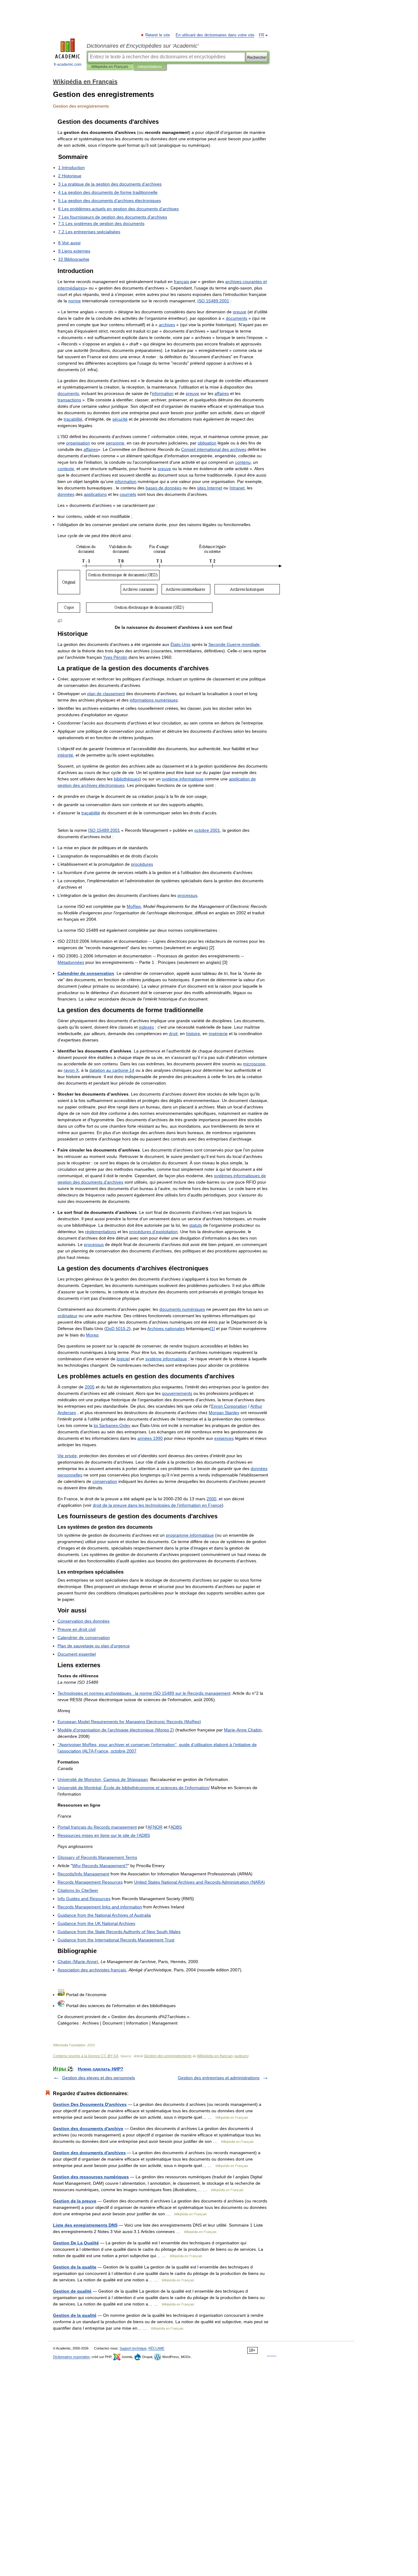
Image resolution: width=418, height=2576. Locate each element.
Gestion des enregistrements (168, 2056)
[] (212, 1329)
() (129, 1722)
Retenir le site (158, 35)
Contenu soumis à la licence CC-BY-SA (86, 2056)
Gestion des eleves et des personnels (99, 2078)
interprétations (150, 67)
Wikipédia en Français (110, 67)
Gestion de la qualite (75, 2267)
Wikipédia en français (215, 2056)
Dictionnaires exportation (71, 2357)
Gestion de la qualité (75, 2315)
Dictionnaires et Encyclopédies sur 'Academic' (142, 46)
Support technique (133, 2348)
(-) (78, 1962)
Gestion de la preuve (75, 2201)
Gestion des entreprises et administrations (219, 2078)
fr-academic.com (68, 64)
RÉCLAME (156, 2348)
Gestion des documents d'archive (88, 2128)
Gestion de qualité (72, 2291)
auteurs (241, 2056)
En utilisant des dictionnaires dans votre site (215, 35)
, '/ (134, 1788)
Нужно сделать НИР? (101, 2069)
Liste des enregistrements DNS (85, 2225)
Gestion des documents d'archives (89, 2153)
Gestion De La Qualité (76, 2243)
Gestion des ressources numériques (91, 2177)
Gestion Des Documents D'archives (90, 2104)
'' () (116, 1730)
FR (261, 35)
